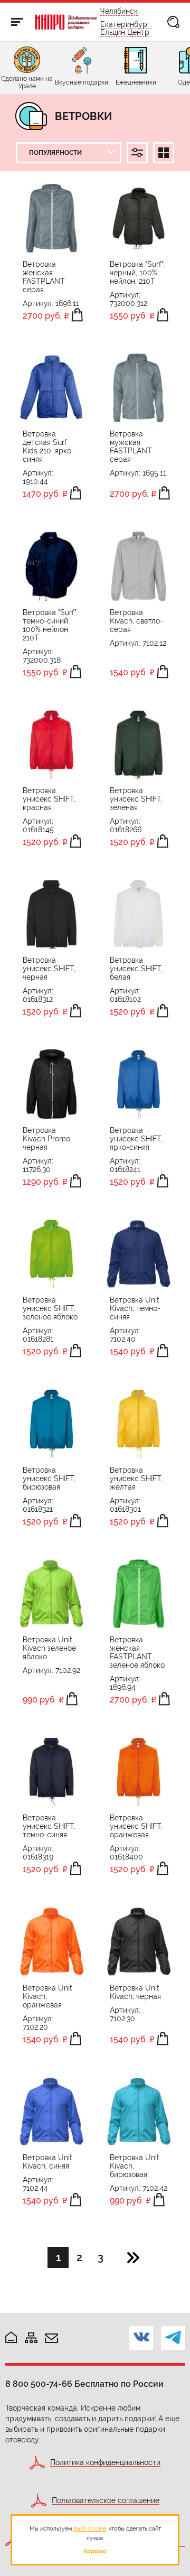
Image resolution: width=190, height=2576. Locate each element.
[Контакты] (51, 2339)
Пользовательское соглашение (106, 2501)
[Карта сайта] (31, 2338)
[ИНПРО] (66, 22)
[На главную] (11, 2338)
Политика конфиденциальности (105, 2463)
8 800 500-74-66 (39, 2384)
